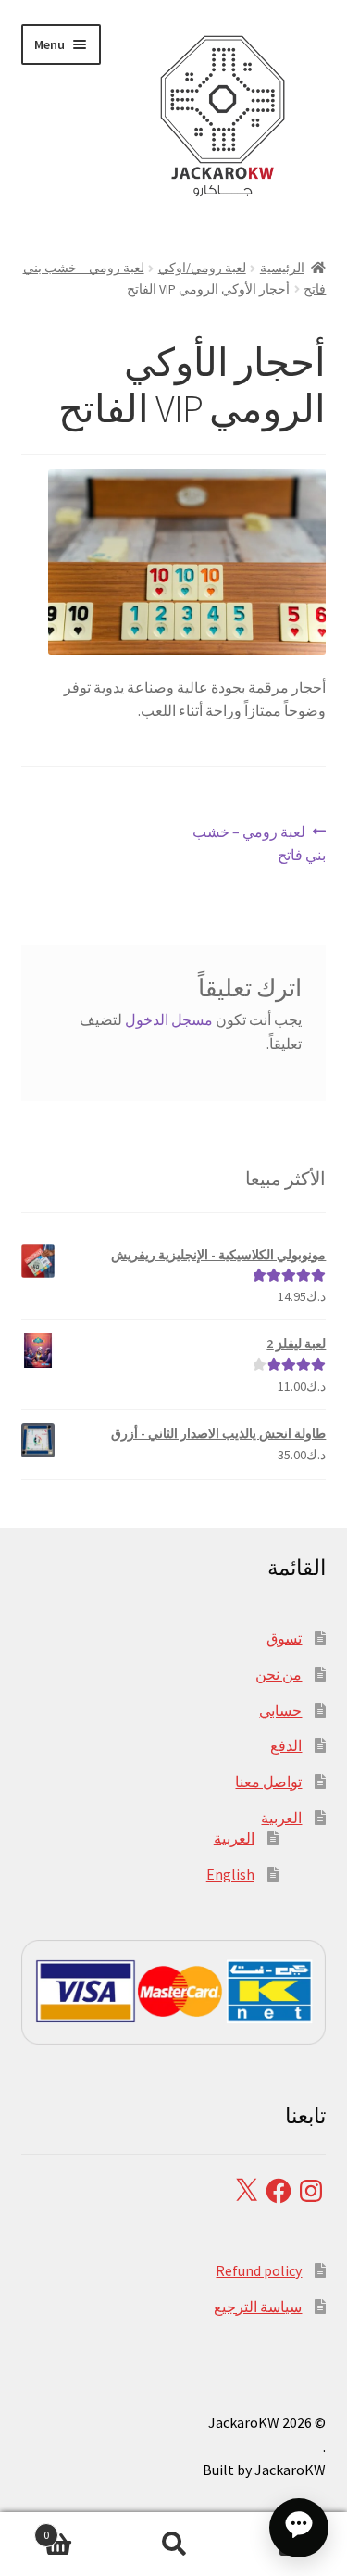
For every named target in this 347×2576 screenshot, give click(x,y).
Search (173, 2545)
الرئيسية (282, 268)
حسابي (280, 1710)
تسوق (284, 1638)
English (230, 1874)
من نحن (279, 1674)
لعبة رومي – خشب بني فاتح (260, 843)
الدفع (286, 1745)
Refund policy (259, 2270)
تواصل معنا (268, 1782)
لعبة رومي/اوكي (202, 268)
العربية (281, 1818)
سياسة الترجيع (258, 2307)
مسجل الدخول (169, 1019)
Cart (80, 2528)
